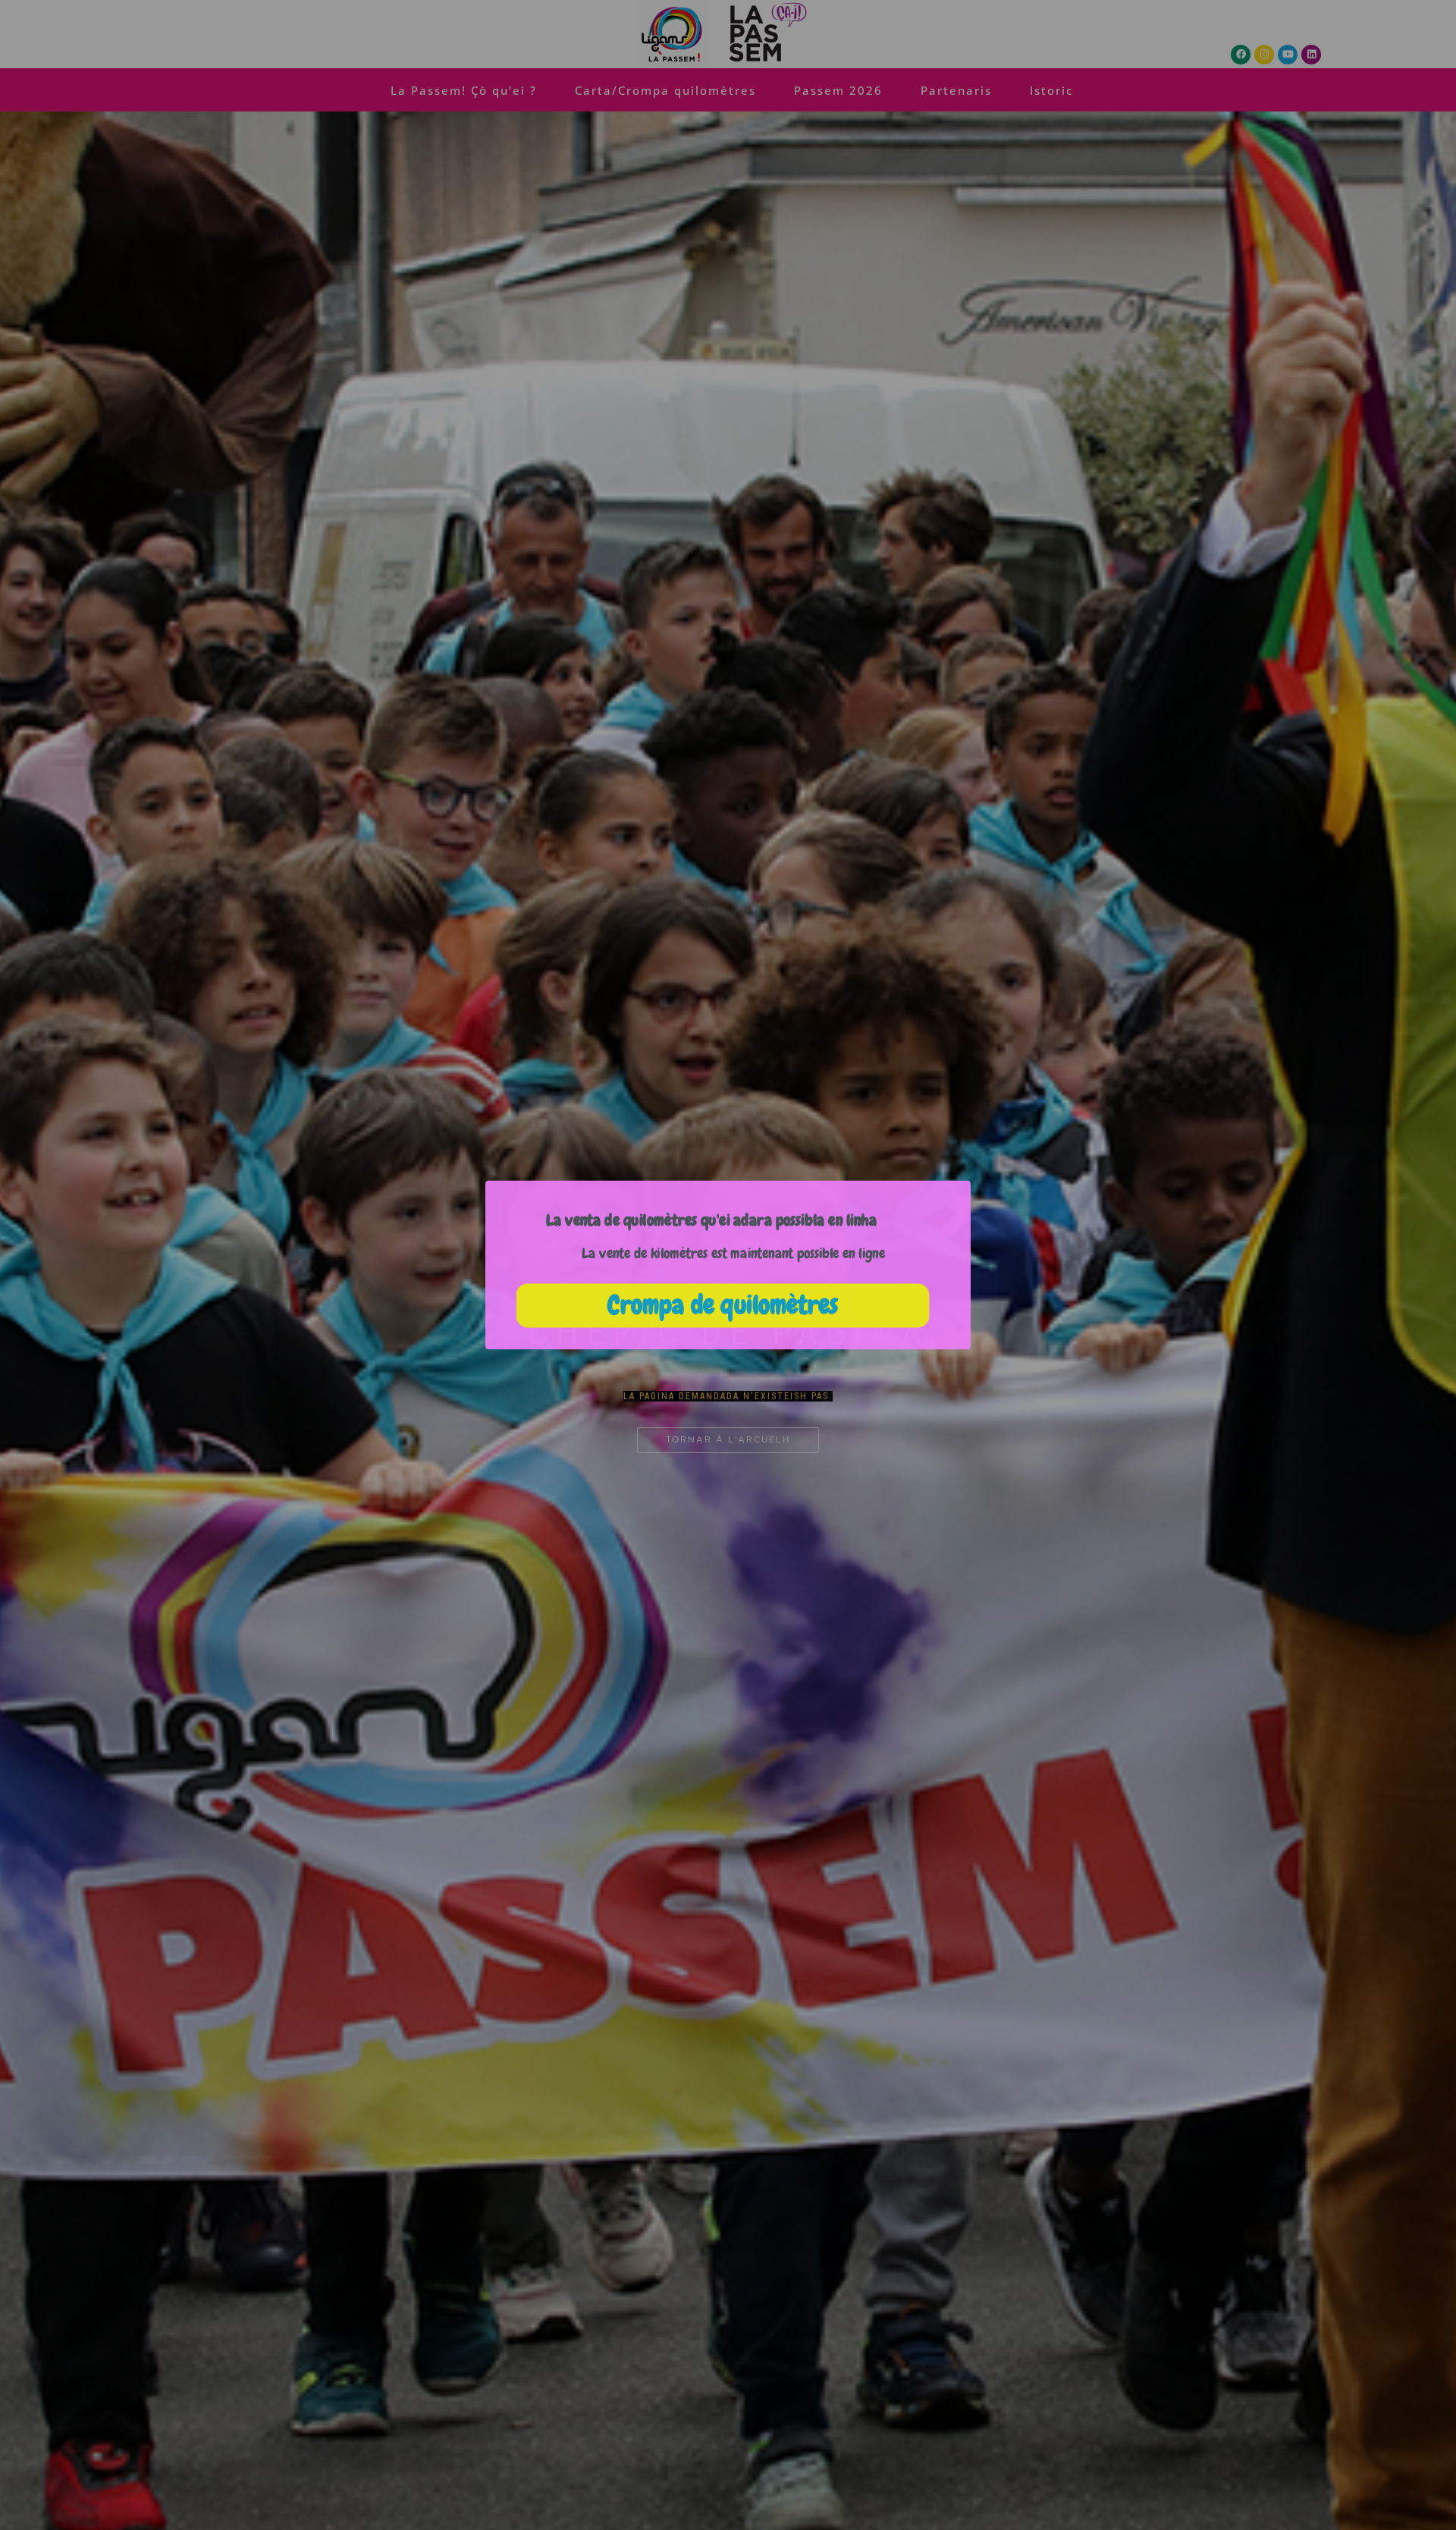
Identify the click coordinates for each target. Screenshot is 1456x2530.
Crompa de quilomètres (722, 1306)
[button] (711, 1220)
